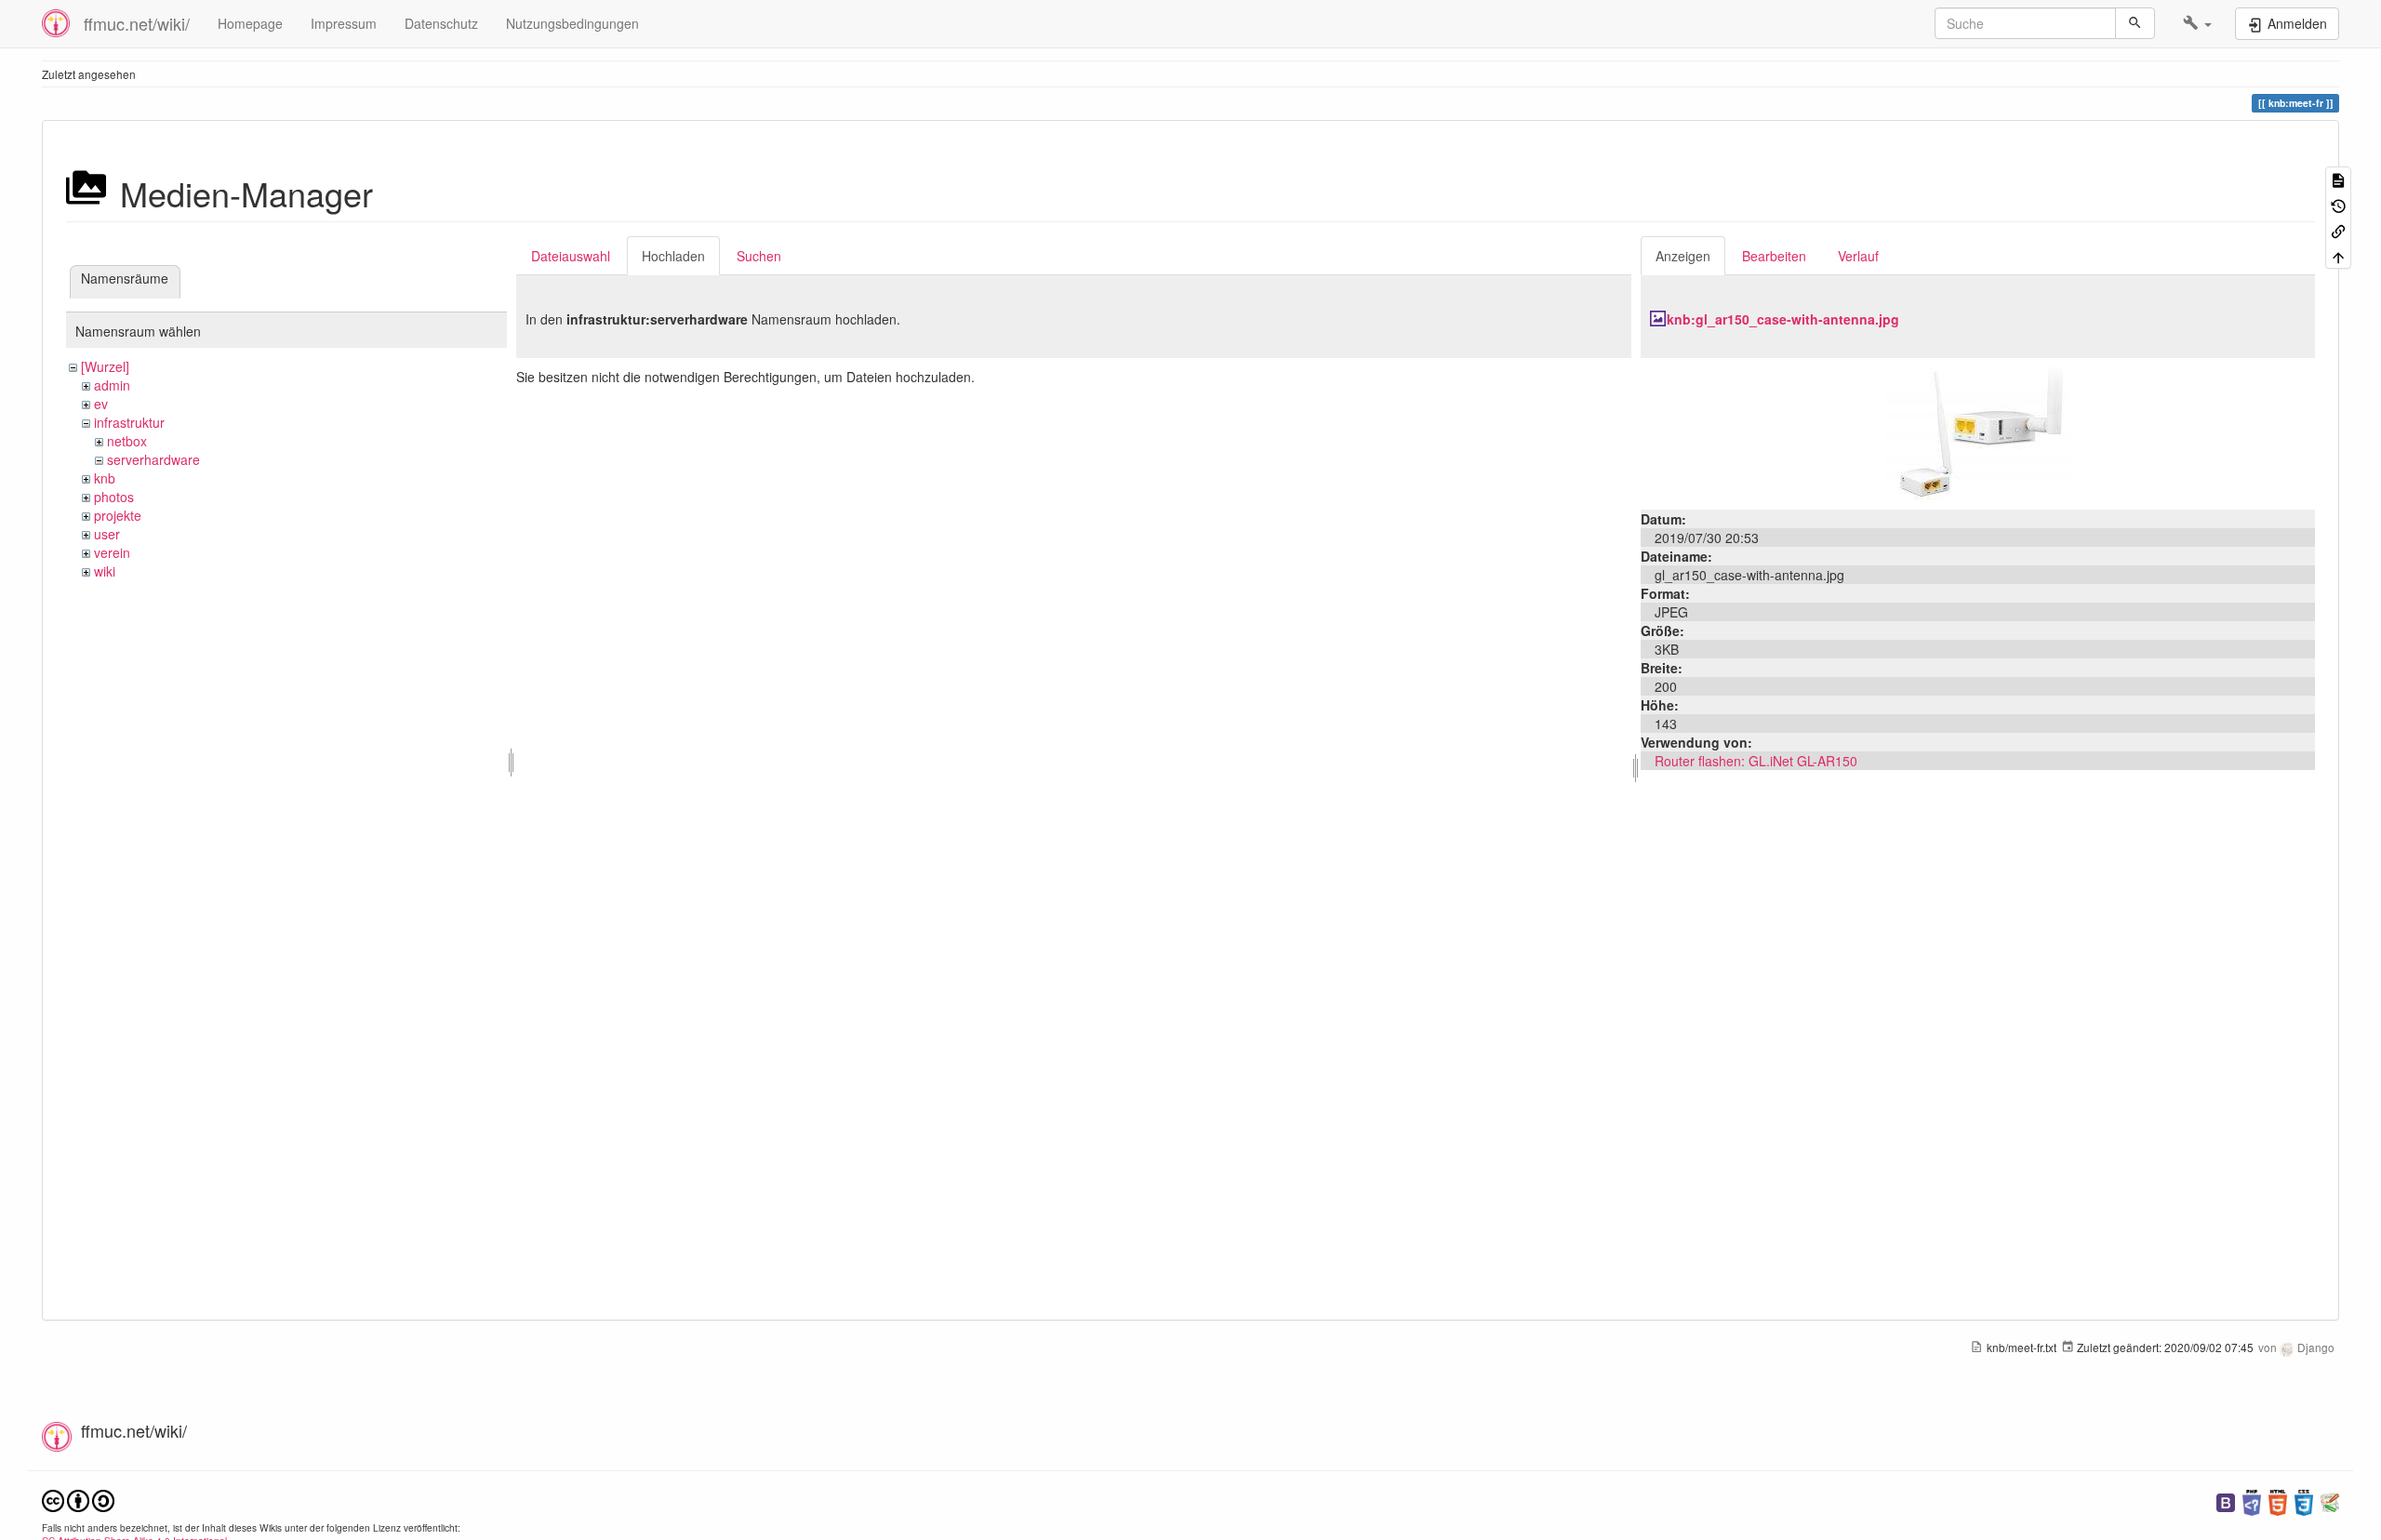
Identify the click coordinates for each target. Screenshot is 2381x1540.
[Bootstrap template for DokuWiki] (2226, 1500)
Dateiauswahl (571, 256)
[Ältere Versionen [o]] (2338, 204)
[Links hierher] (2338, 230)
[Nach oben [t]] (2338, 255)
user (107, 534)
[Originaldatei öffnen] (1977, 431)
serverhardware (153, 459)
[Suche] (2135, 23)
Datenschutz (441, 23)
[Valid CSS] (2304, 1500)
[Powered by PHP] (2252, 1500)
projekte (118, 515)
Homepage (250, 23)
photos (114, 497)
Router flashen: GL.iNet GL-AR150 (1756, 761)
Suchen (759, 256)
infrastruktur (129, 422)
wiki (105, 571)
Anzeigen (1683, 256)
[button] (2197, 23)
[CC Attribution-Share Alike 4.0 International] (78, 1499)
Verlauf (1858, 256)
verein (112, 552)
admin (112, 385)
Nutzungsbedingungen (572, 23)
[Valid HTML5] (2278, 1500)
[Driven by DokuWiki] (2330, 1500)
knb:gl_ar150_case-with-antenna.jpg (1783, 319)
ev (101, 404)
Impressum (344, 23)
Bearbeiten (1774, 256)
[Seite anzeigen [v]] (2338, 179)
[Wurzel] (105, 366)
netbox (127, 441)
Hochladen (673, 256)
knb (105, 478)
